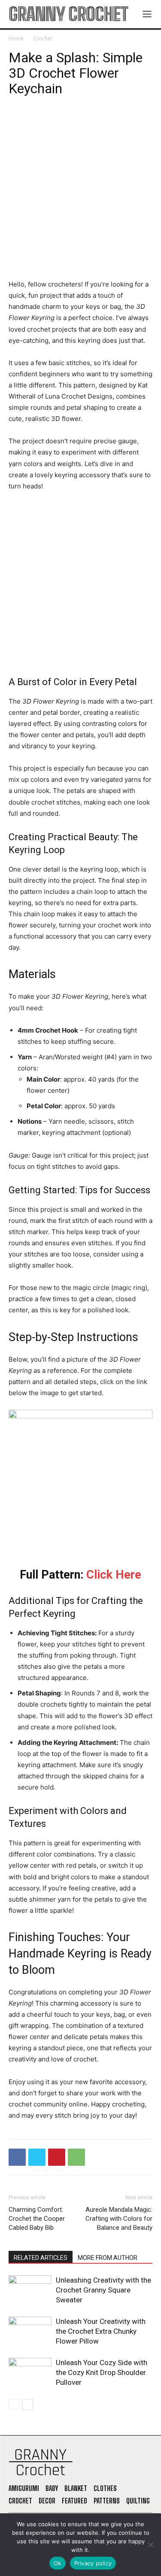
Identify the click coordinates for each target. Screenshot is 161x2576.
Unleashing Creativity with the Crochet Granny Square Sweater (103, 2290)
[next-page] (28, 2404)
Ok (58, 2563)
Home (16, 38)
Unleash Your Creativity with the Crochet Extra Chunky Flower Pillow (101, 2331)
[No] (150, 2545)
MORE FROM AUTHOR (108, 2258)
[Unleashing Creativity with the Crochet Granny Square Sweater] (30, 2290)
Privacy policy (93, 2563)
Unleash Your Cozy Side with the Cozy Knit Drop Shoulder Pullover (102, 2372)
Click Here (114, 1575)
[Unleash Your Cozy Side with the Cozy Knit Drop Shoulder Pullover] (30, 2373)
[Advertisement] (80, 195)
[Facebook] (17, 2157)
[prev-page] (14, 2404)
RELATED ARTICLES (41, 2258)
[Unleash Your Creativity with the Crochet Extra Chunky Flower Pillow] (30, 2331)
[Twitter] (37, 2157)
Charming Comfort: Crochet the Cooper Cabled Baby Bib (37, 2219)
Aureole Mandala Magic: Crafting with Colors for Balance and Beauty (119, 2219)
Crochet (43, 38)
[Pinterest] (57, 2157)
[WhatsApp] (76, 2157)
